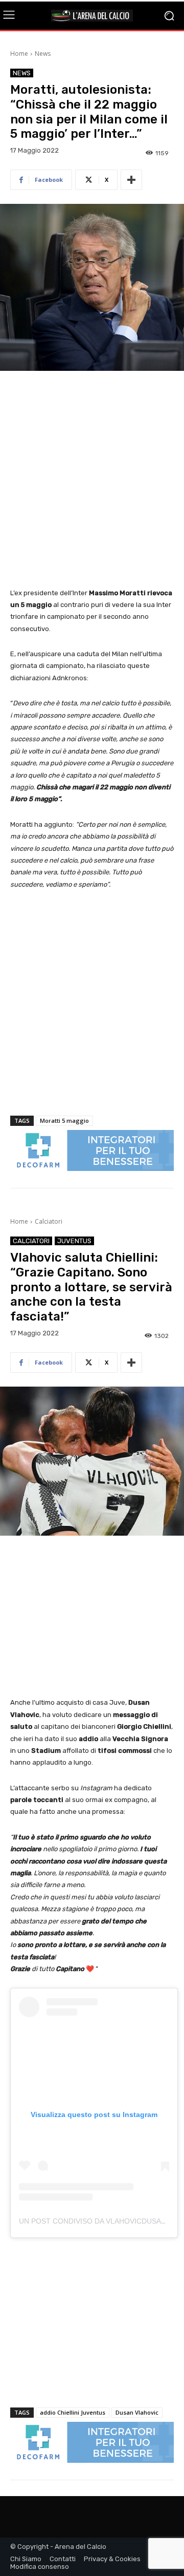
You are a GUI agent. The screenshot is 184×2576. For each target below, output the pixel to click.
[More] (131, 180)
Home (19, 54)
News (43, 54)
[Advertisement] (92, 480)
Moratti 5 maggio (64, 1121)
